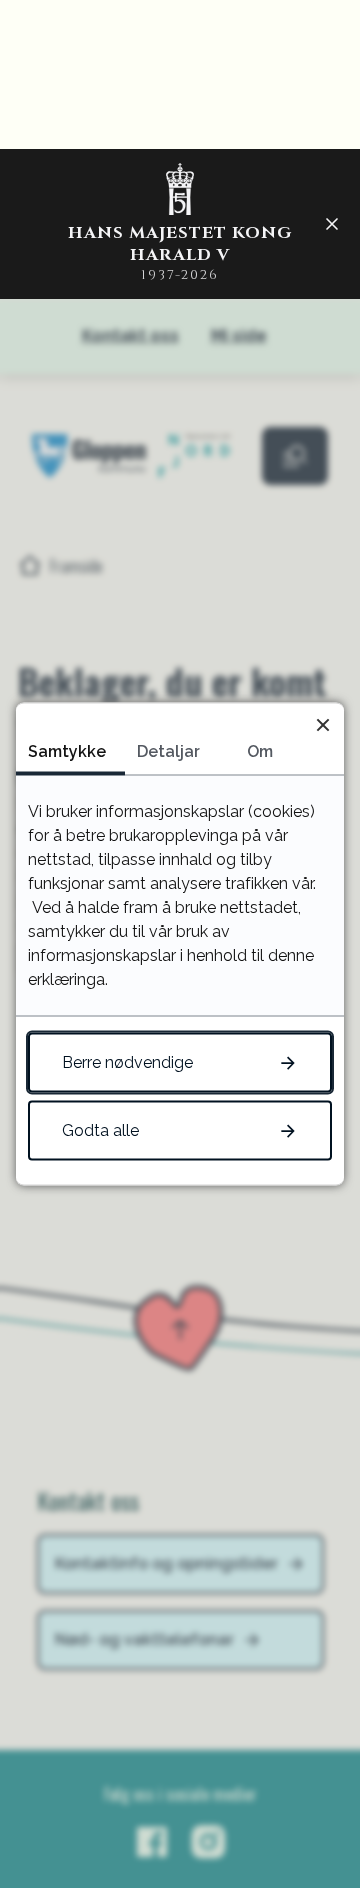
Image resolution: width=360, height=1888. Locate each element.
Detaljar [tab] (168, 751)
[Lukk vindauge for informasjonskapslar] (322, 724)
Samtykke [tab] (67, 751)
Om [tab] (260, 751)
